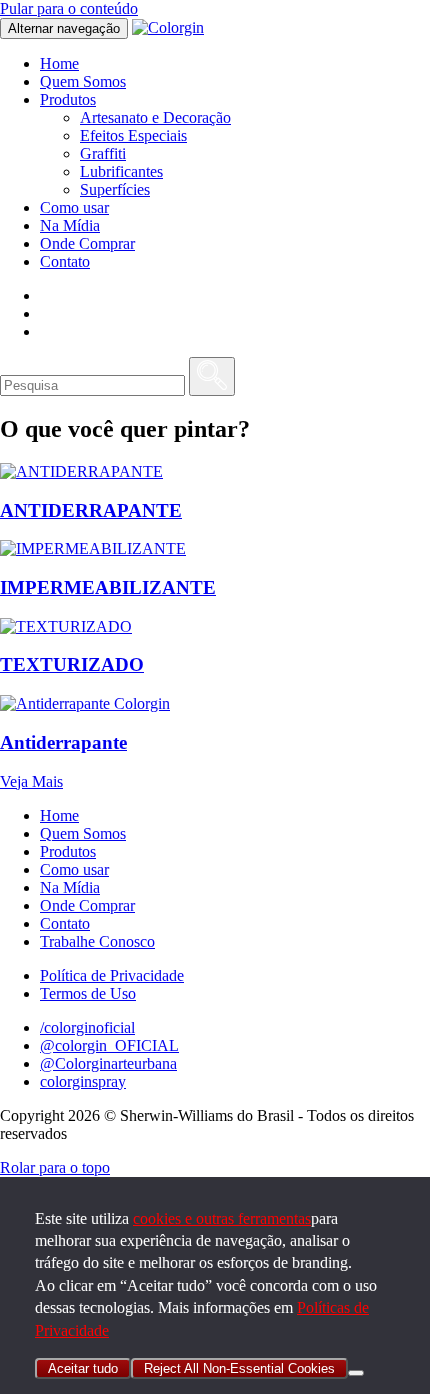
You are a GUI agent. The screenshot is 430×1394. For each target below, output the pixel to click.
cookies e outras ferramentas (222, 1218)
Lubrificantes (121, 171)
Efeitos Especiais (133, 135)
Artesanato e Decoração (155, 117)
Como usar (74, 207)
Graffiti (103, 153)
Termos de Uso (88, 993)
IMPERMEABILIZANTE (108, 587)
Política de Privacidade (112, 975)
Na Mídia (70, 225)
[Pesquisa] (212, 376)
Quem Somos (83, 81)
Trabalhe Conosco (97, 941)
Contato (65, 261)
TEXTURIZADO (72, 664)
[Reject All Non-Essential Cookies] (356, 1373)
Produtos (68, 99)
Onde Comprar (87, 243)
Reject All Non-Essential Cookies (239, 1368)
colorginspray (83, 1081)
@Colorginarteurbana (108, 1063)
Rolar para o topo (55, 1167)
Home (59, 63)
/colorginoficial (87, 1027)
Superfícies (115, 189)
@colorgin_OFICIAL (109, 1045)
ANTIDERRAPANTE (91, 510)
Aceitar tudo (83, 1368)
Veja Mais (31, 781)
